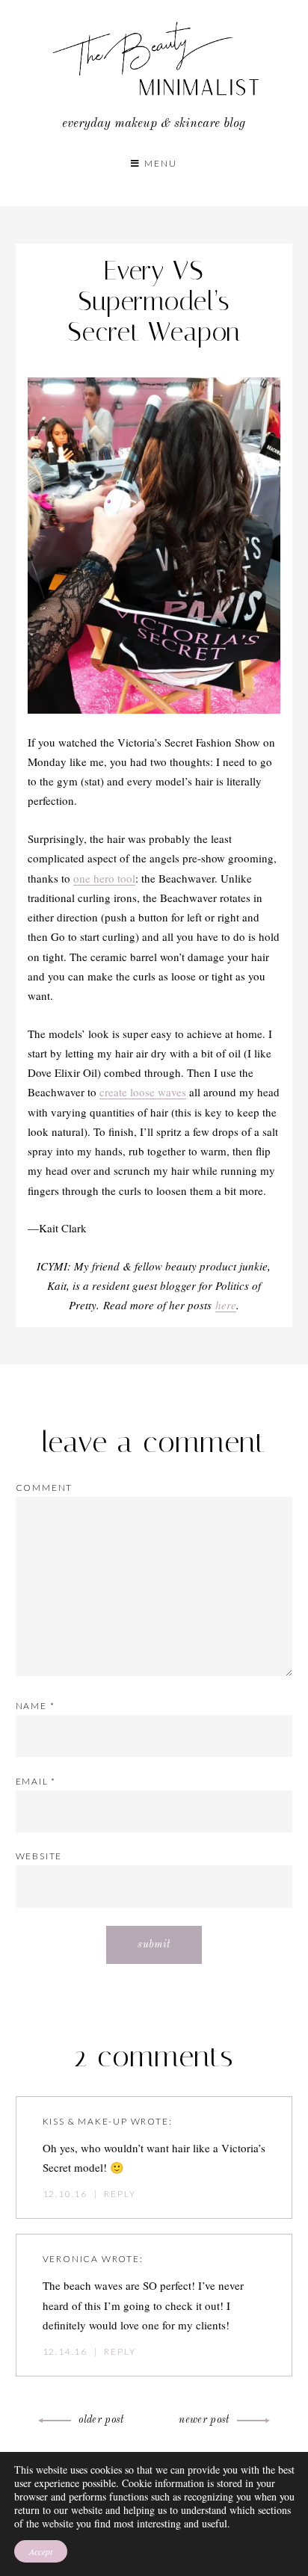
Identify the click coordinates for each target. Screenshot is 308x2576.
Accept (41, 2551)
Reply (120, 2194)
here (226, 1305)
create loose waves (143, 1092)
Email (36, 1781)
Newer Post (204, 2420)
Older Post (101, 2420)
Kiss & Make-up (85, 2121)
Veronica (71, 2259)
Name (36, 1706)
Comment (44, 1488)
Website (39, 1856)
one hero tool (104, 878)
